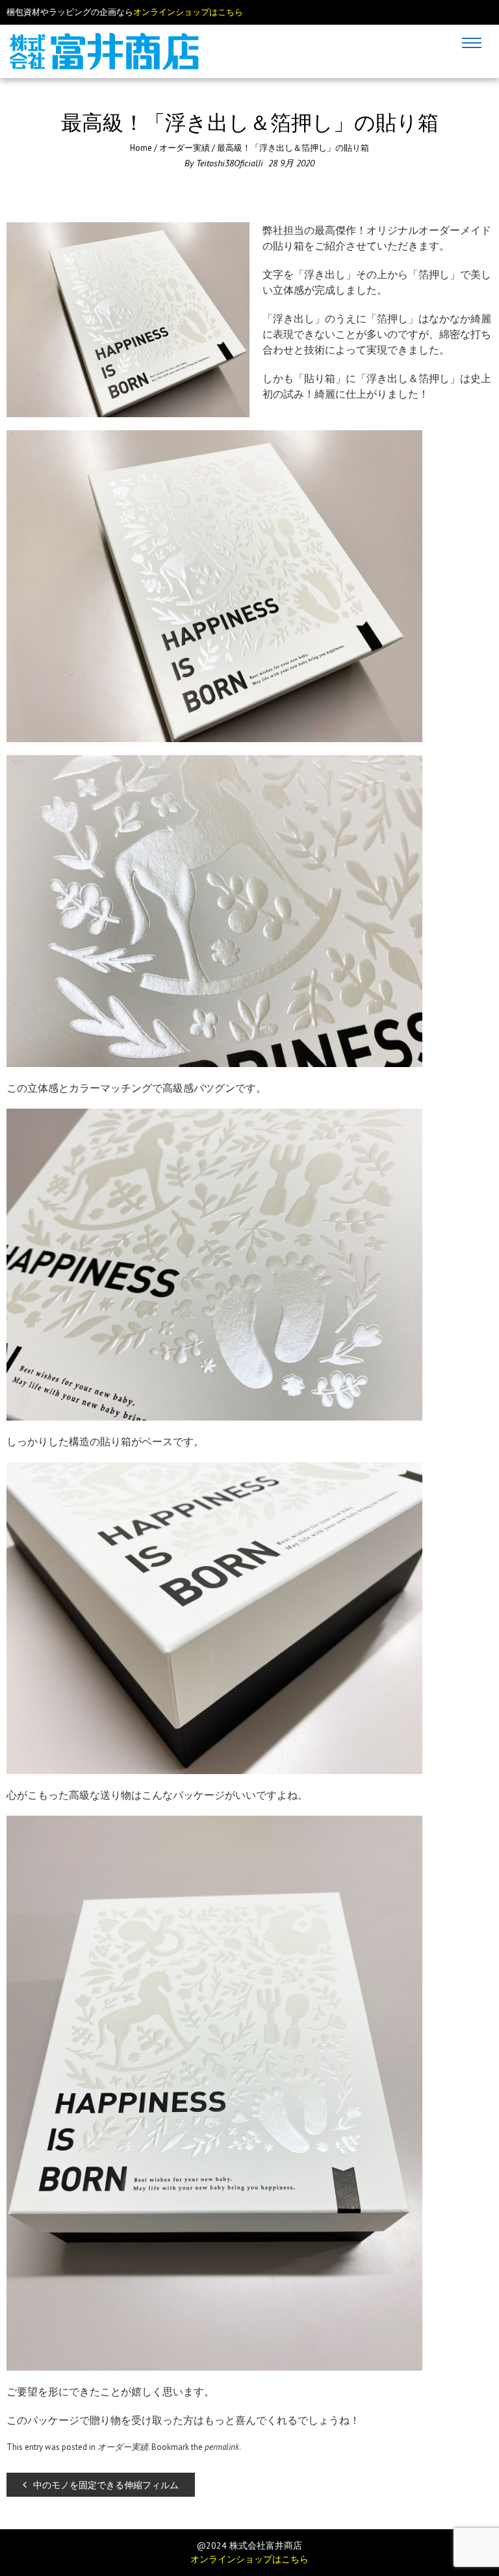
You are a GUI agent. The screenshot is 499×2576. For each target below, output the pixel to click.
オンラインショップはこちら (188, 12)
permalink (222, 2447)
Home (141, 148)
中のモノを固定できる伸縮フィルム (106, 2485)
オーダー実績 (185, 148)
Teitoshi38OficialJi (230, 163)
